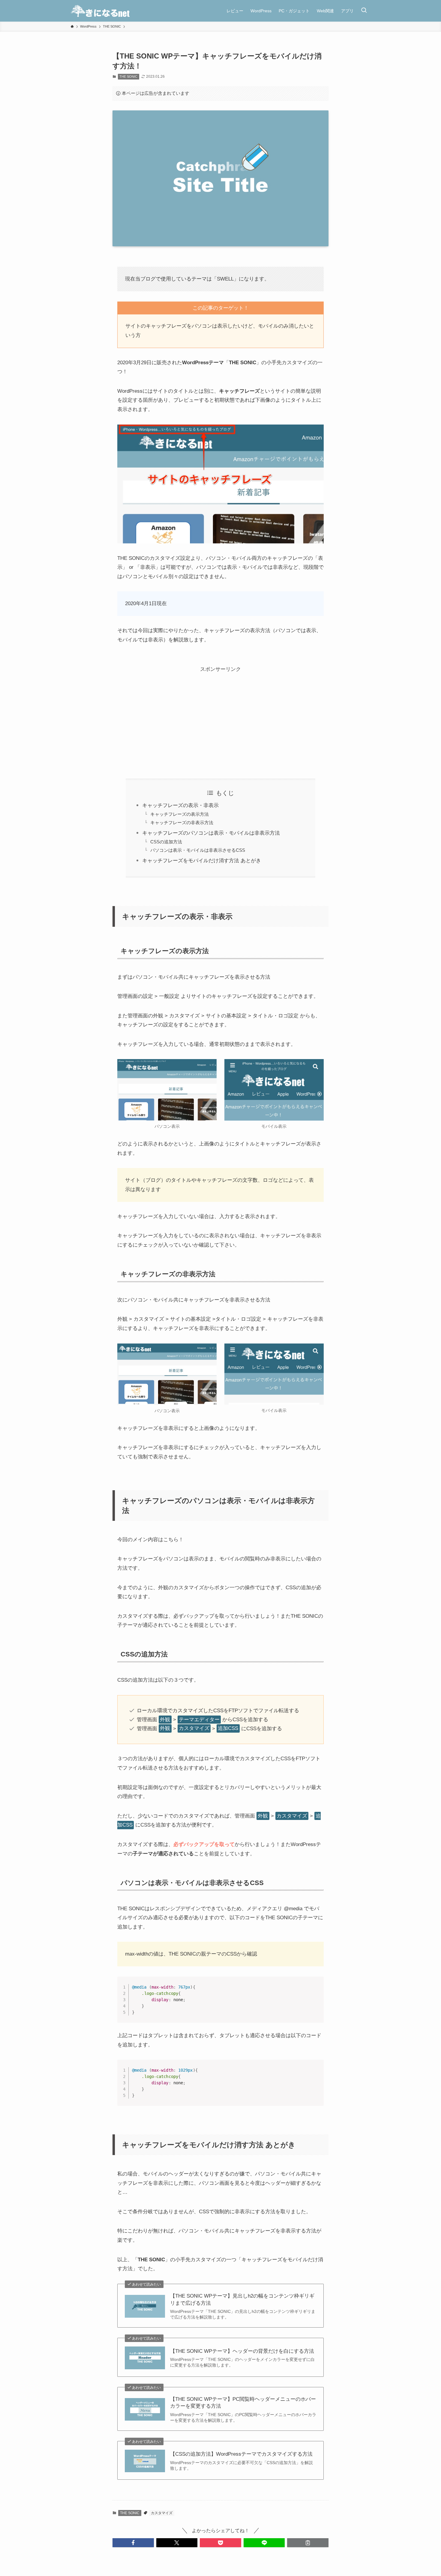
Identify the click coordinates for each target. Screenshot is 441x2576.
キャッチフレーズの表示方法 (180, 814)
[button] (133, 2543)
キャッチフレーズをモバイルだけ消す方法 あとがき (202, 861)
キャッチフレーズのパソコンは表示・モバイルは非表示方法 (211, 833)
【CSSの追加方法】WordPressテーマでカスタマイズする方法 (241, 2454)
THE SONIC (128, 77)
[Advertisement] (220, 716)
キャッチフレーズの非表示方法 (182, 823)
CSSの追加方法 (166, 842)
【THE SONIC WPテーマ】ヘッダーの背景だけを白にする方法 (242, 2351)
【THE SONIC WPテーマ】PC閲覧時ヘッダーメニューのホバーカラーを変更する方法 (243, 2403)
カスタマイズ (162, 2513)
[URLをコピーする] (308, 2543)
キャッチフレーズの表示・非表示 (180, 805)
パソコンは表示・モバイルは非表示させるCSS (198, 850)
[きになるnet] (100, 11)
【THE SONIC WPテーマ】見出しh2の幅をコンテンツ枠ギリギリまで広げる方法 (242, 2300)
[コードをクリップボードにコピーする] (317, 1990)
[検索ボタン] (364, 11)
